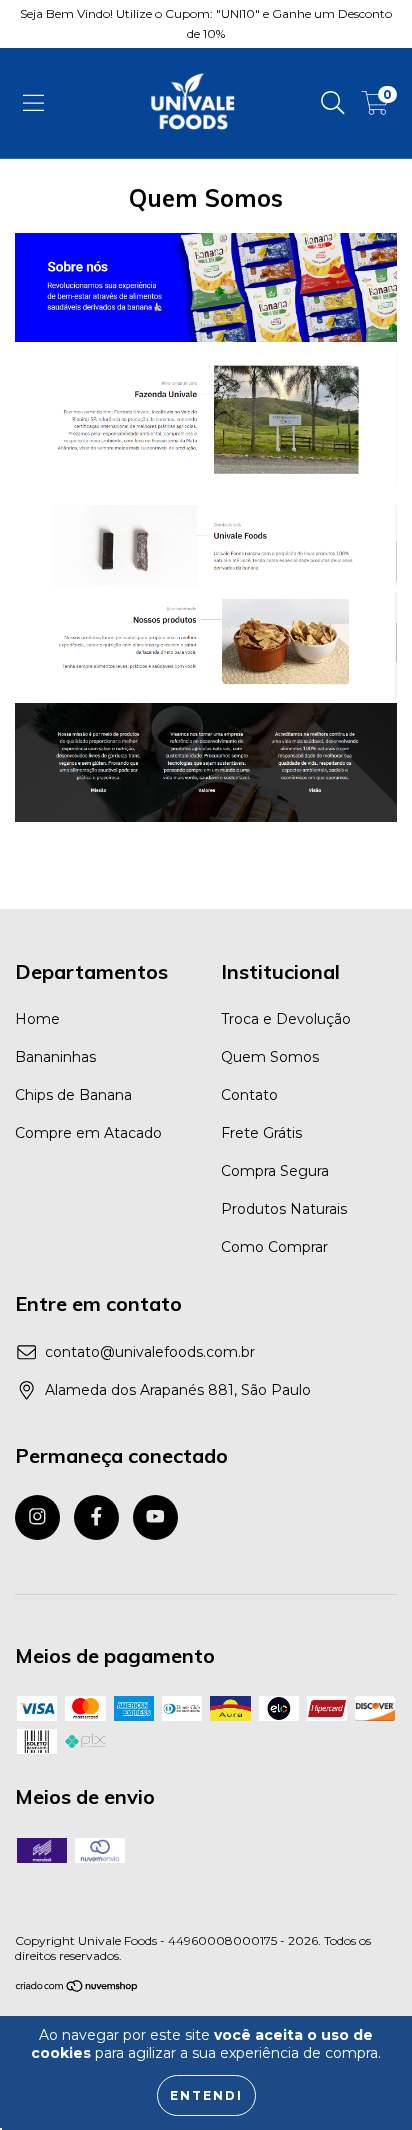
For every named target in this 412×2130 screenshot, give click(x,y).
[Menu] (33, 103)
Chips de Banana (73, 1095)
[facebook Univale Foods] (96, 1517)
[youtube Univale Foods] (155, 1517)
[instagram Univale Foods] (37, 1517)
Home (37, 1019)
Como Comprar (274, 1247)
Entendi (206, 2095)
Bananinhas (55, 1057)
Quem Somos (270, 1057)
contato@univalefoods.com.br (150, 1352)
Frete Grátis (261, 1133)
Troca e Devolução (286, 1019)
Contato (249, 1095)
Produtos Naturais (284, 1209)
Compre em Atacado (88, 1133)
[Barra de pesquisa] (333, 103)
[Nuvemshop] (77, 1988)
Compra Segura (275, 1171)
